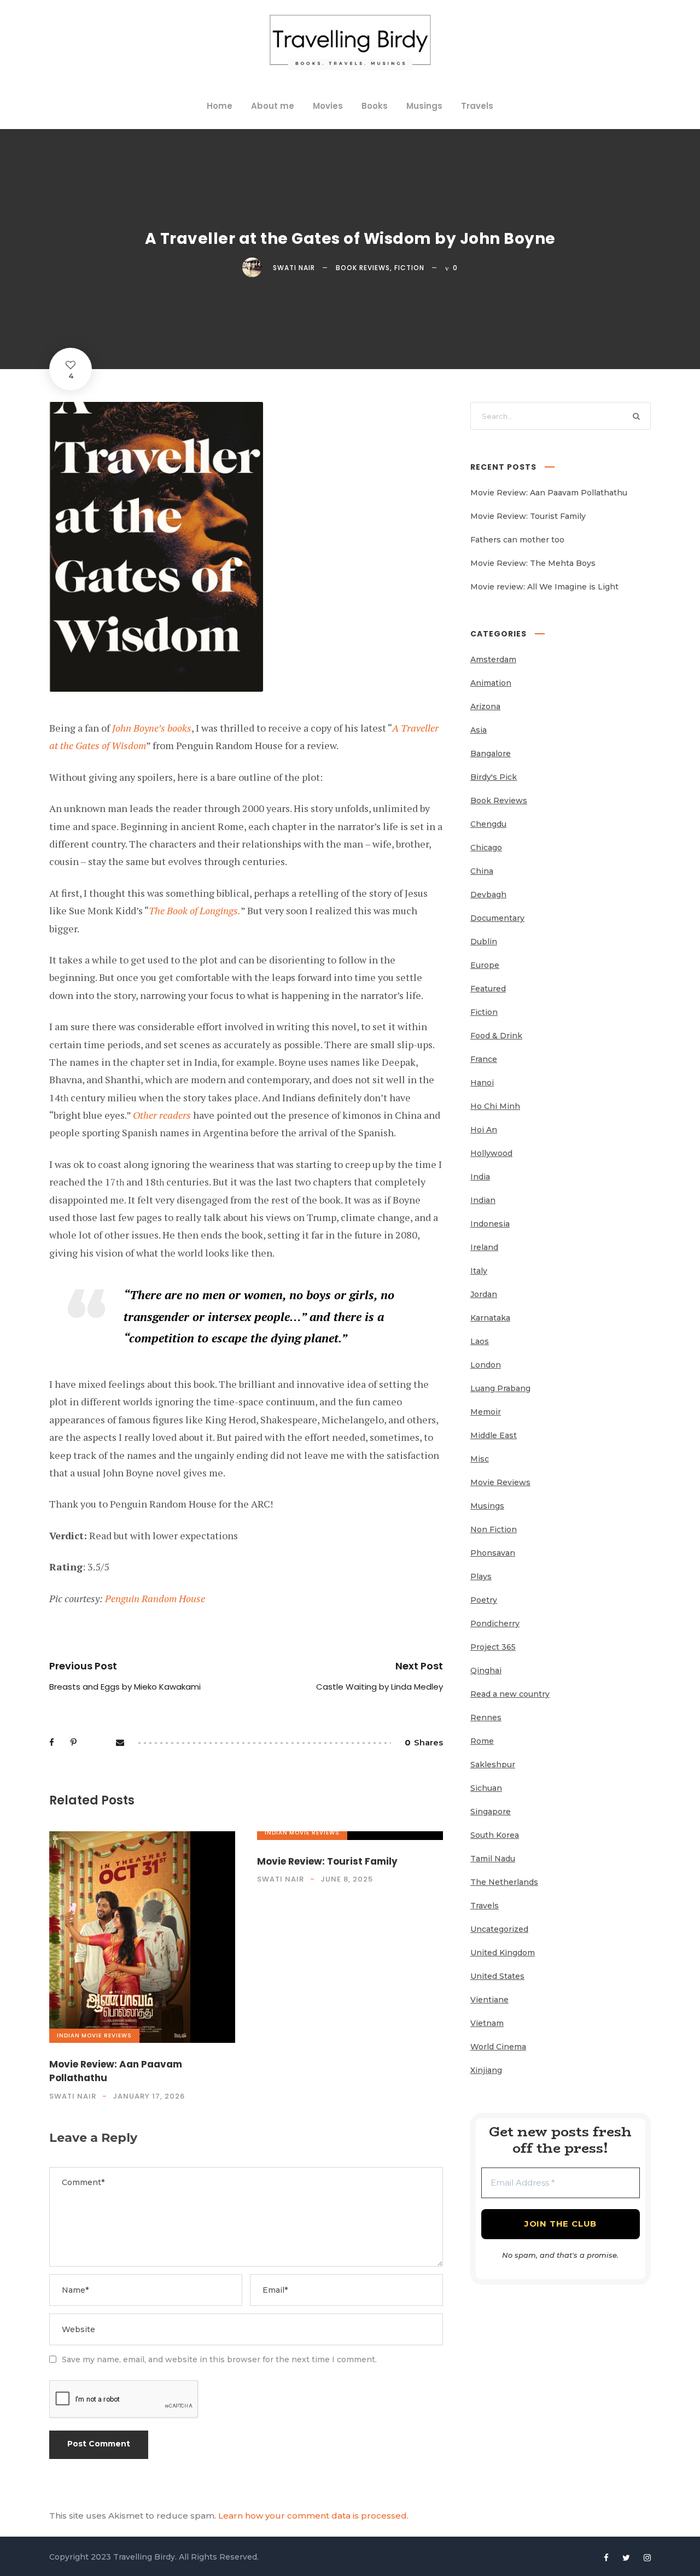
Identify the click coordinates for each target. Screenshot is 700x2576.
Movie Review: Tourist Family (327, 1861)
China (482, 871)
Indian (68, 2035)
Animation (491, 683)
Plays (481, 1576)
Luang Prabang (500, 1388)
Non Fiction (494, 1529)
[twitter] (626, 2558)
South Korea (495, 1835)
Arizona (485, 706)
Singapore (491, 1812)
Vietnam (487, 2023)
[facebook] (606, 2558)
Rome (482, 1741)
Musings (424, 106)
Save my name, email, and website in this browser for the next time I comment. (219, 2359)
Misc (480, 1459)
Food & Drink (496, 1036)
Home (220, 106)
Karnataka (490, 1318)
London (486, 1365)
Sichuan (486, 1788)
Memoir (486, 1412)
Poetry (484, 1600)
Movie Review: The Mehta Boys (533, 563)
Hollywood (491, 1153)
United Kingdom (503, 1953)
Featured (488, 989)
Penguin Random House (155, 1598)
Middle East (494, 1435)
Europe (485, 965)
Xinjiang (486, 2070)
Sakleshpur (493, 1765)
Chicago (486, 848)
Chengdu (488, 824)
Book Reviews (363, 268)
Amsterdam (493, 659)
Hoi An (484, 1130)
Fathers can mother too (517, 540)
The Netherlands (504, 1882)
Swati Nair (294, 268)
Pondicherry (495, 1623)
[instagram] (647, 2558)
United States (497, 1976)
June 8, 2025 (347, 1879)
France (484, 1059)
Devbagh (488, 895)
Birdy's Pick (494, 777)
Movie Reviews (107, 2035)
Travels (477, 106)
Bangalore (491, 753)
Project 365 (493, 1647)
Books (375, 106)
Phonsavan (493, 1553)
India (480, 1177)
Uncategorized (499, 1929)
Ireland (484, 1247)
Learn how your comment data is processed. (313, 2516)
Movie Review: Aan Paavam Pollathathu (549, 493)
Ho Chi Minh (495, 1106)
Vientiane (489, 2000)
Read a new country (510, 1694)
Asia (479, 730)
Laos (480, 1341)
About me (273, 106)
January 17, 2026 (149, 2096)
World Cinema (498, 2047)
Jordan (484, 1294)
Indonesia (490, 1224)
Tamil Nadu (493, 1859)
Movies (328, 106)
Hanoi (482, 1083)
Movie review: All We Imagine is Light (544, 587)
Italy (479, 1271)
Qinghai (486, 1670)
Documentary (497, 918)
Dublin (484, 942)
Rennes (486, 1718)
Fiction (409, 268)
